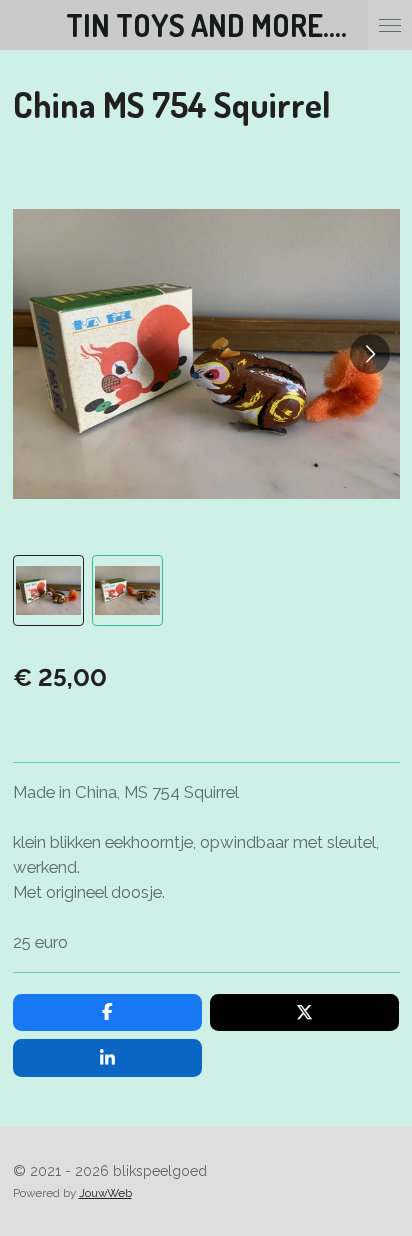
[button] (48, 590)
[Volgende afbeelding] (370, 354)
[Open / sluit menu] (390, 25)
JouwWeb (105, 1193)
